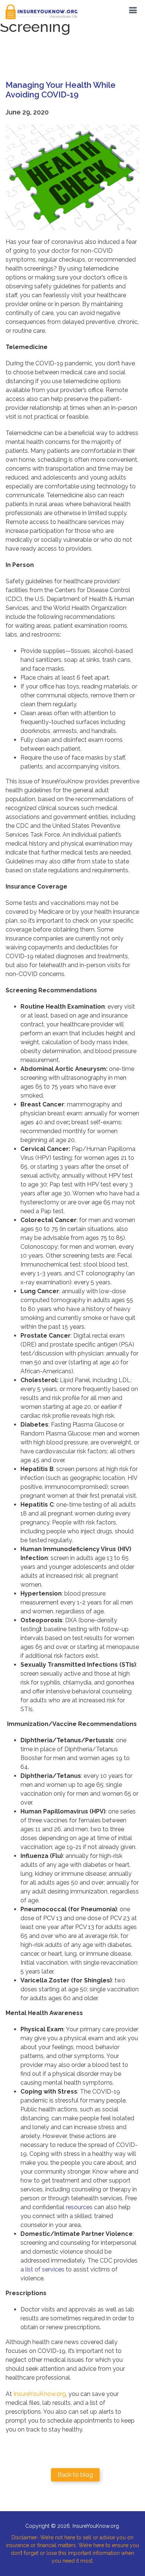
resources (79, 2207)
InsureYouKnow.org (40, 2394)
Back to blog (75, 2475)
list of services (45, 2269)
